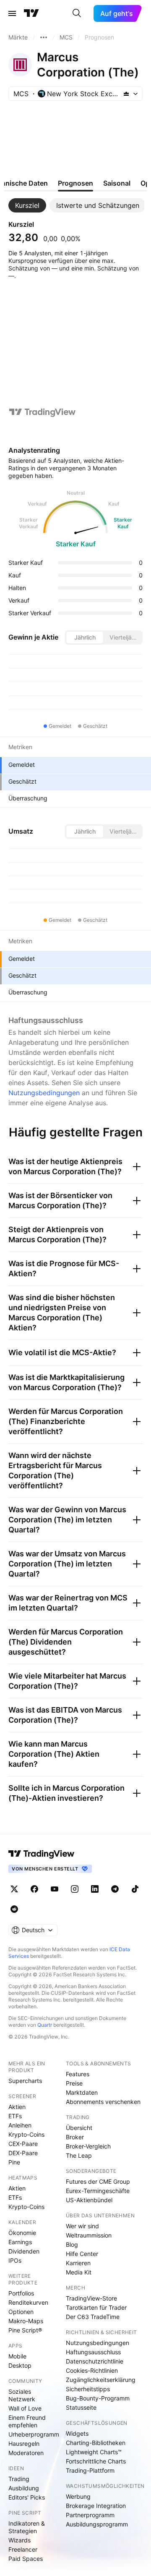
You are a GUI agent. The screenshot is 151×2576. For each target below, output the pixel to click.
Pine (14, 2162)
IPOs (15, 2260)
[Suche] (77, 13)
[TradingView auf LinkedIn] (95, 1889)
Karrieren (78, 2263)
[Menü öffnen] (12, 13)
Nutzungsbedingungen (44, 1093)
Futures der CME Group (98, 2181)
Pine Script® (25, 2330)
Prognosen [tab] (75, 183)
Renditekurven (28, 2302)
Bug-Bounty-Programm (98, 2398)
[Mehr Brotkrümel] (44, 37)
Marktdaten (82, 2092)
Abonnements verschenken (103, 2102)
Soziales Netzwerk (22, 2395)
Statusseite (81, 2407)
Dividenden (24, 2251)
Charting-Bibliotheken (96, 2443)
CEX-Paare (23, 2144)
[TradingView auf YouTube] (55, 1889)
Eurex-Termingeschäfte (98, 2191)
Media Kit (79, 2272)
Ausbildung (24, 2488)
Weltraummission (89, 2235)
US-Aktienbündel (89, 2200)
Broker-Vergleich (88, 2146)
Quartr (45, 2025)
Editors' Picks (27, 2497)
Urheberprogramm (34, 2434)
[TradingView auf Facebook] (34, 1889)
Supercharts (25, 2081)
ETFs (15, 2116)
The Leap (79, 2155)
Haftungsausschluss (93, 2352)
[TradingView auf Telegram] (115, 1889)
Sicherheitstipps (88, 2389)
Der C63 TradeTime (93, 2317)
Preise (74, 2083)
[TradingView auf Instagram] (75, 1889)
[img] (126, 94)
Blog (72, 2244)
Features (78, 2074)
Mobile (17, 2356)
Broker (75, 2137)
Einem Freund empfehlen (27, 2421)
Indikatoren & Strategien (27, 2527)
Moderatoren (26, 2453)
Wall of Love (25, 2408)
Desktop (20, 2365)
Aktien (17, 2107)
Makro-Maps (26, 2321)
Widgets (77, 2433)
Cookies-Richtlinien (92, 2370)
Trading (19, 2479)
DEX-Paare (23, 2153)
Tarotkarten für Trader (96, 2307)
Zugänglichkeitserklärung (101, 2380)
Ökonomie (22, 2233)
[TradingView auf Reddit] (14, 1909)
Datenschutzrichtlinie (95, 2361)
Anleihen (20, 2125)
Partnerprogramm (90, 2515)
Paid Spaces (26, 2559)
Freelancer (23, 2549)
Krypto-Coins (26, 2134)
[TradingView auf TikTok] (135, 1889)
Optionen (21, 2312)
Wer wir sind (82, 2226)
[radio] (85, 637)
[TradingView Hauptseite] (31, 13)
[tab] (27, 205)
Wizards (20, 2540)
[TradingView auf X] (14, 1889)
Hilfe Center (82, 2254)
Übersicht (79, 2128)
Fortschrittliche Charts (96, 2461)
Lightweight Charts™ (94, 2452)
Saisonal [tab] (117, 183)
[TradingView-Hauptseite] (42, 1854)
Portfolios (21, 2293)
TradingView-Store (91, 2298)
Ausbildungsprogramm (97, 2524)
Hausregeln (24, 2444)
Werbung (78, 2496)
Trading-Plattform (90, 2470)
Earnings (20, 2242)
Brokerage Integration (96, 2506)
